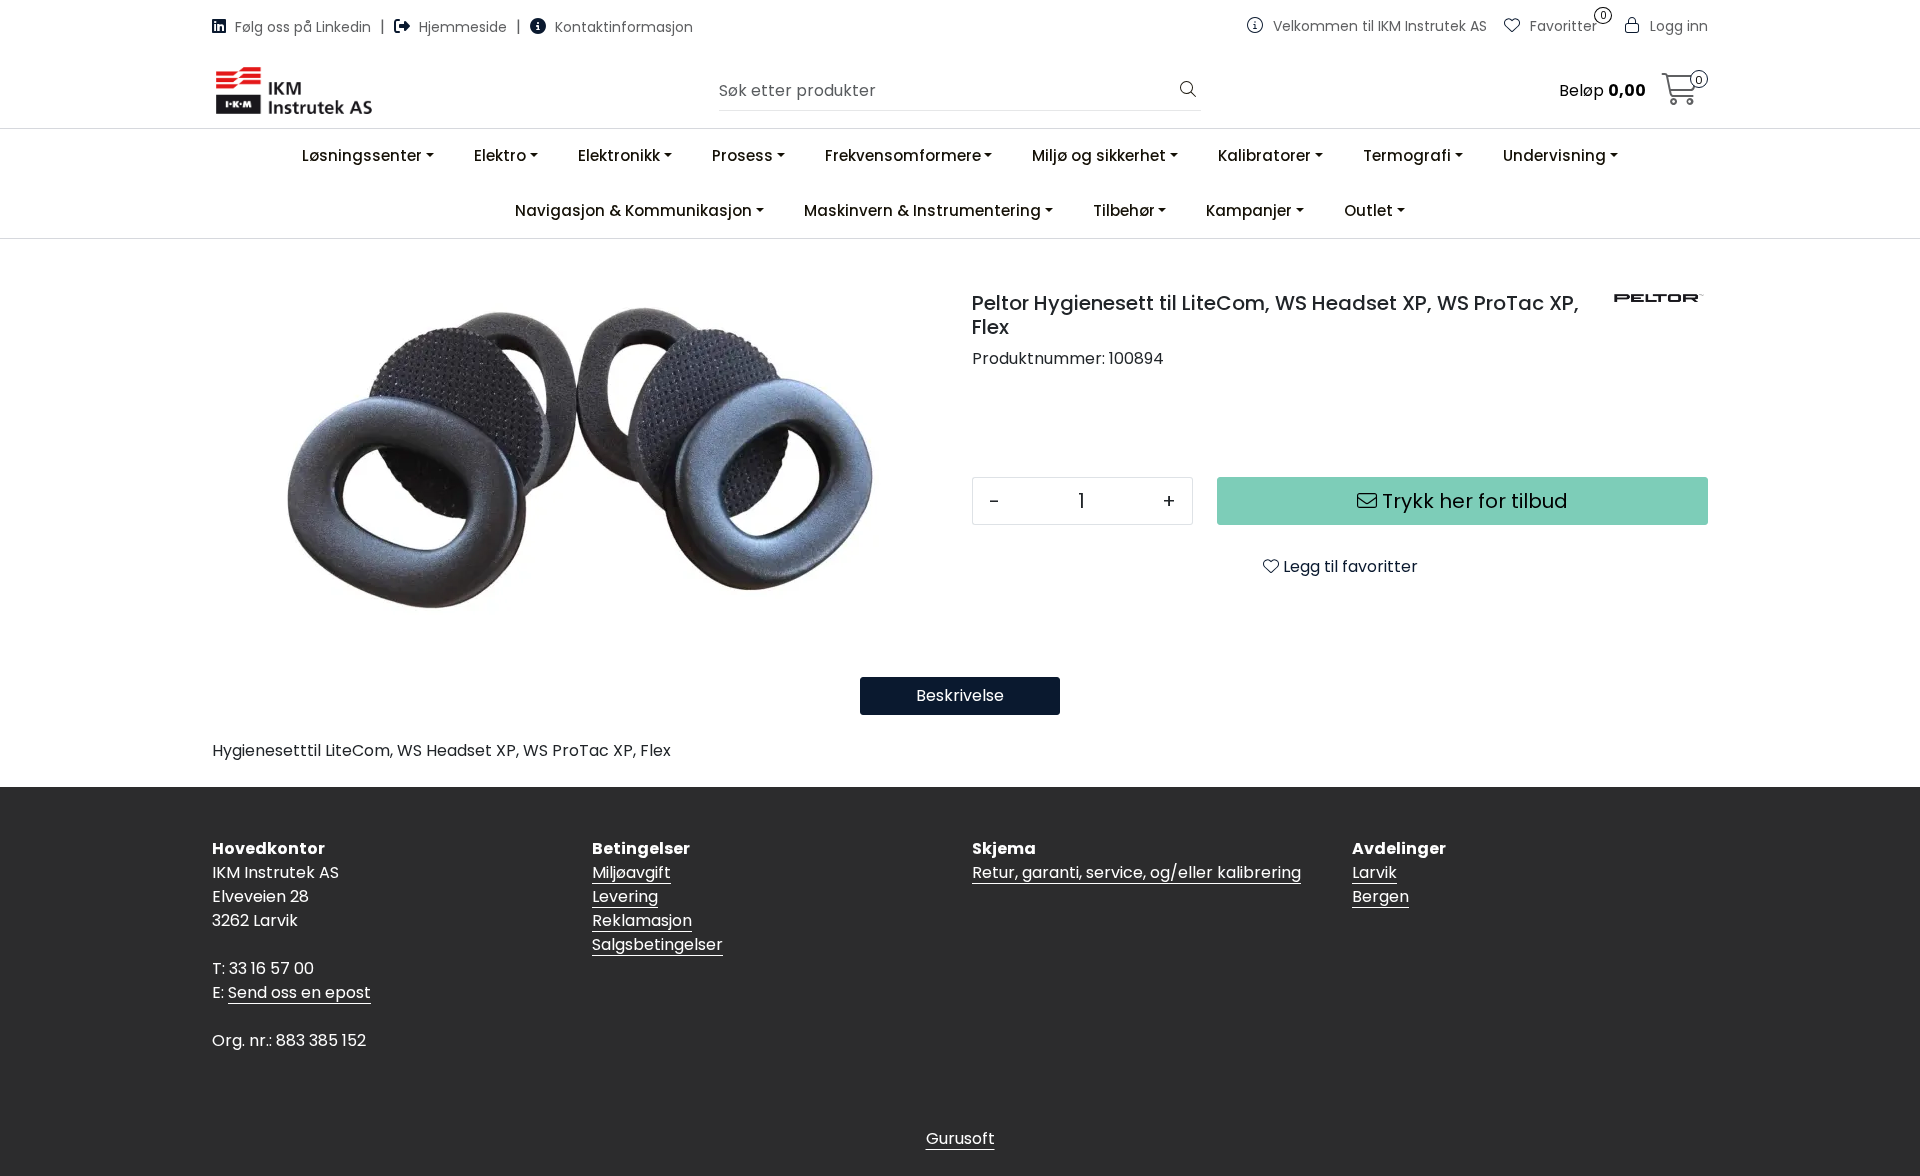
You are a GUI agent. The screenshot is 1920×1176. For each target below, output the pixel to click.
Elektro (500, 155)
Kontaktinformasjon (622, 27)
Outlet (1368, 210)
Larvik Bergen (1380, 884)
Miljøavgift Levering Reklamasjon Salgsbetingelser (657, 908)
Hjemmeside (463, 27)
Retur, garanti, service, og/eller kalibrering (1136, 872)
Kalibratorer (1264, 155)
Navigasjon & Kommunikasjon (633, 210)
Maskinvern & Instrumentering (922, 210)
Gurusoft (960, 1138)
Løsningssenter (362, 155)
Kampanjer (1249, 210)
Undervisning (1554, 155)
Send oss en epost (299, 992)
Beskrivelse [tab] (960, 695)
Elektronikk (619, 155)
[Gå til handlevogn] (1680, 95)
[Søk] (1188, 91)
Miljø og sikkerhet (1099, 155)
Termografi (1407, 155)
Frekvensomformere (903, 155)
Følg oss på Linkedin (303, 27)
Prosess (742, 155)
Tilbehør (1124, 210)
